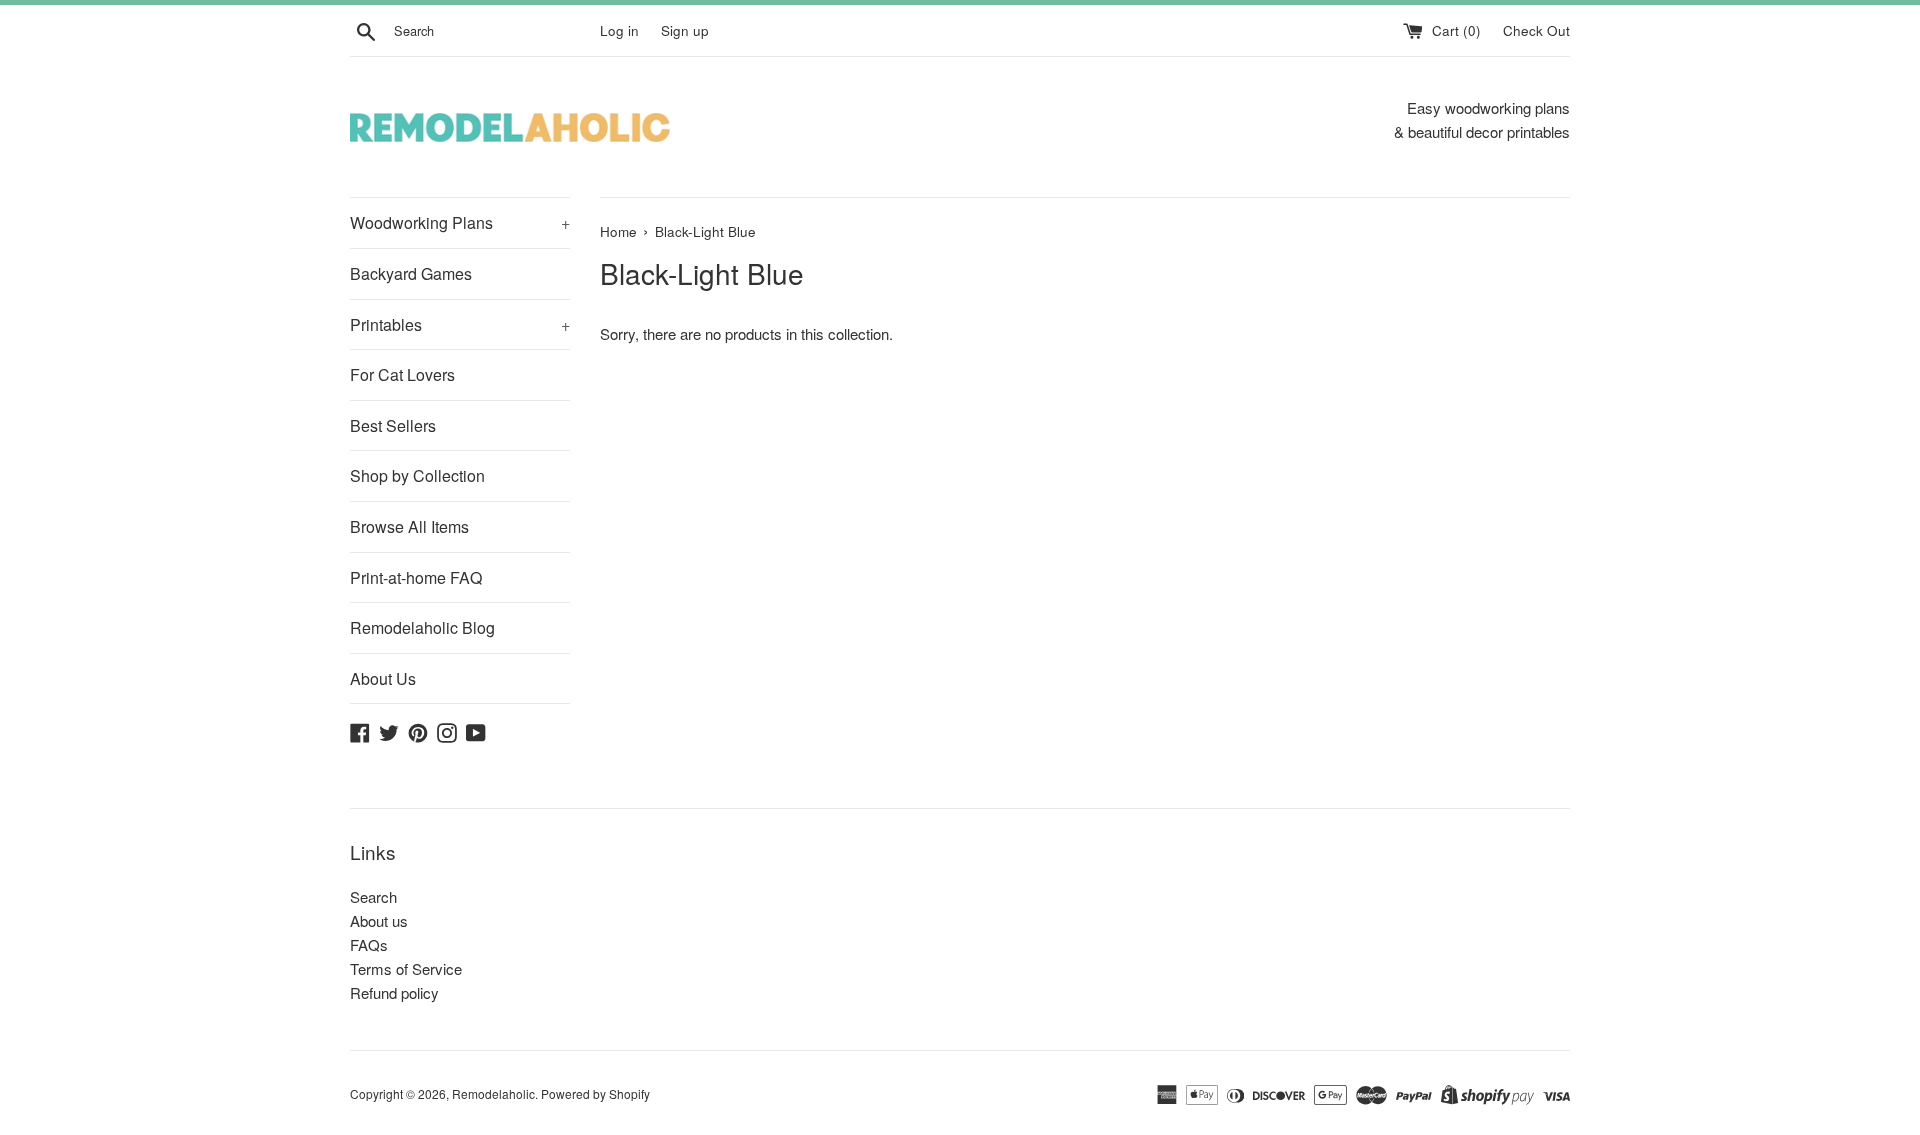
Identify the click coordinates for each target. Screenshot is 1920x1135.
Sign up (685, 30)
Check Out (1536, 30)
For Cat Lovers (402, 374)
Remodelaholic (493, 1093)
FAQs (369, 944)
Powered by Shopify (595, 1093)
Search (373, 896)
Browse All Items (409, 526)
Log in (619, 30)
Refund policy (394, 992)
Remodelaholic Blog (422, 627)
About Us (383, 678)
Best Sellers (393, 425)
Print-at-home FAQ (416, 577)
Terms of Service (406, 968)
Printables (460, 324)
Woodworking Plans (460, 222)
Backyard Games (411, 273)
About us (379, 920)
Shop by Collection (417, 475)
